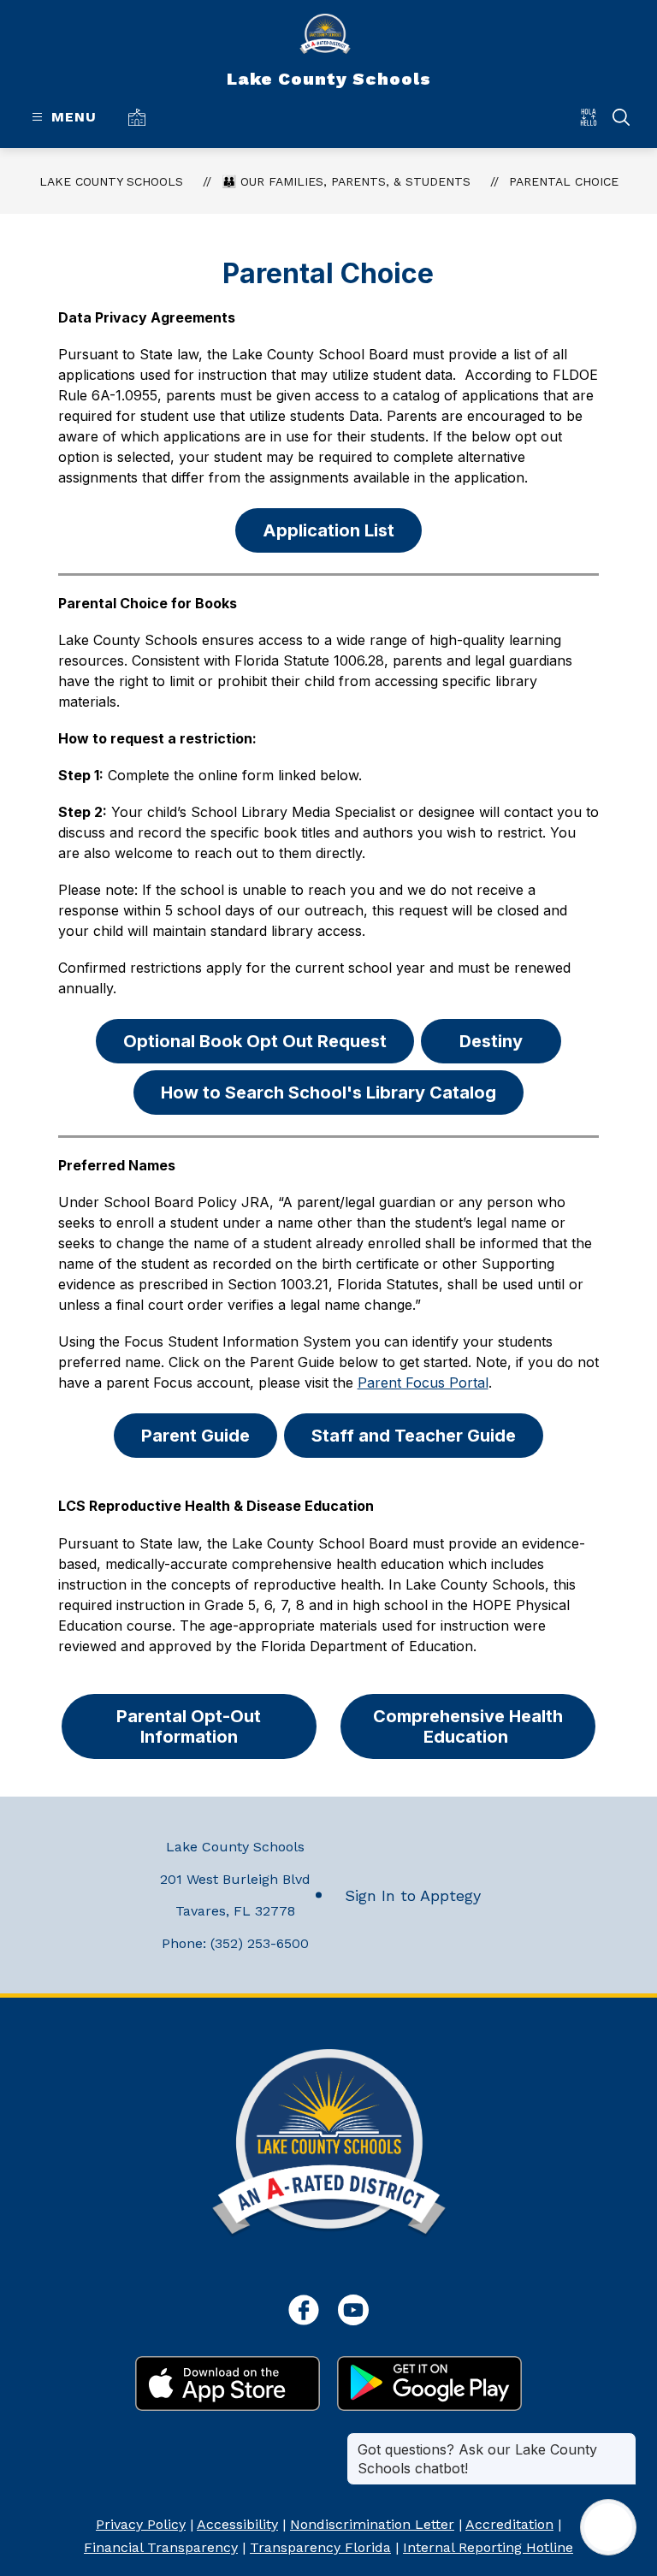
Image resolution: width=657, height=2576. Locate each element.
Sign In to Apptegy (413, 1895)
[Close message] (623, 2441)
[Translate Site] (594, 117)
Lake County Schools (111, 181)
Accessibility (237, 2524)
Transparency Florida (320, 2547)
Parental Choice (564, 181)
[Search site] (621, 117)
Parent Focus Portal (423, 1383)
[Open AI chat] (608, 2527)
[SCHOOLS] (140, 117)
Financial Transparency (161, 2547)
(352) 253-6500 (260, 1943)
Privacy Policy (141, 2524)
